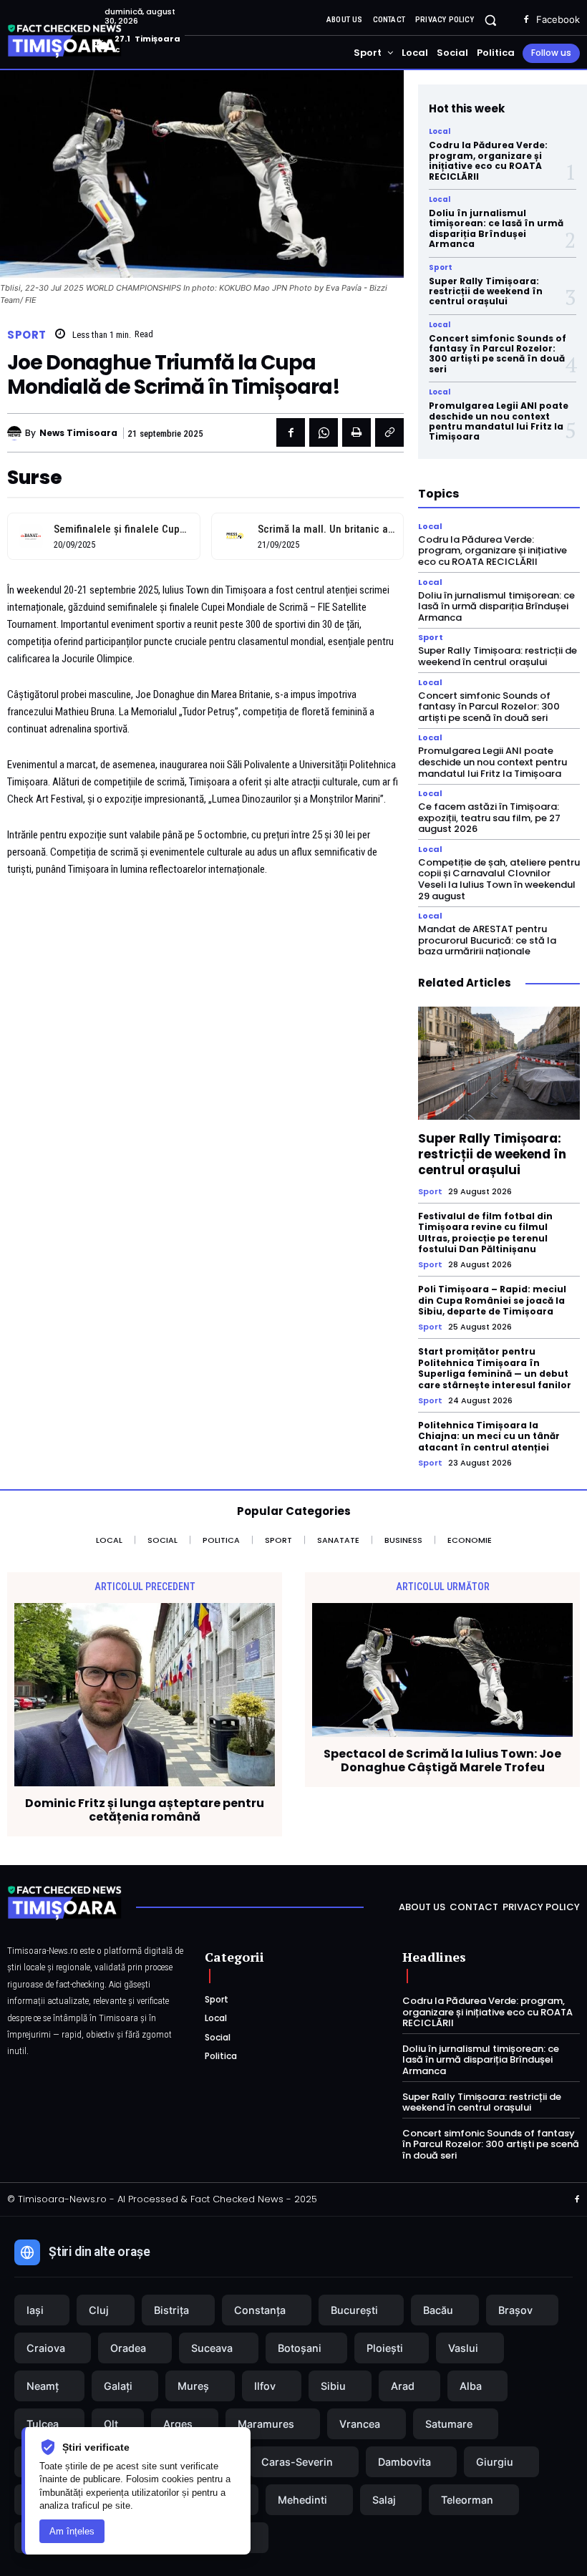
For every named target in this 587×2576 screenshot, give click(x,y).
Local (440, 132)
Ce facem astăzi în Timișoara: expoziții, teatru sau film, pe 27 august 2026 (489, 818)
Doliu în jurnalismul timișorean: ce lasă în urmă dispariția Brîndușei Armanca (496, 228)
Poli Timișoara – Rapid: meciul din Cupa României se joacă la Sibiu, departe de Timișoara (492, 1300)
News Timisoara (78, 433)
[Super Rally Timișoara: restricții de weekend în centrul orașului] (499, 1063)
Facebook (558, 19)
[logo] (86, 42)
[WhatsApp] (324, 432)
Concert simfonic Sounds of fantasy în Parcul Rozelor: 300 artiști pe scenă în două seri (498, 354)
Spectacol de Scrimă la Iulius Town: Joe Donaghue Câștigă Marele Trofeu (442, 1761)
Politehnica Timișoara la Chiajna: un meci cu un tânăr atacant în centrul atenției (489, 1436)
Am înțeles (72, 2531)
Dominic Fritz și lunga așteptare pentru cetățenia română (145, 1810)
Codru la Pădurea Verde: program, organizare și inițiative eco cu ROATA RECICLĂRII (488, 160)
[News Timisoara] (16, 433)
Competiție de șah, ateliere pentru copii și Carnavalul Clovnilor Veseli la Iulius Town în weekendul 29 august (499, 879)
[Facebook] (526, 20)
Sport (27, 335)
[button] (491, 20)
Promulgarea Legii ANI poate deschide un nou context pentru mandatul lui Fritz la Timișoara (499, 421)
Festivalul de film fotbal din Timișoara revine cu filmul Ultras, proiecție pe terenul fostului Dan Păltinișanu (485, 1233)
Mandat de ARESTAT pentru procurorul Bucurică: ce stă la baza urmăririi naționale (487, 940)
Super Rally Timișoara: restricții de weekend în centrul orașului (486, 291)
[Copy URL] (389, 432)
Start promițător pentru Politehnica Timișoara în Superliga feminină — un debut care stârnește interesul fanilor (495, 1368)
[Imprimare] (356, 432)
